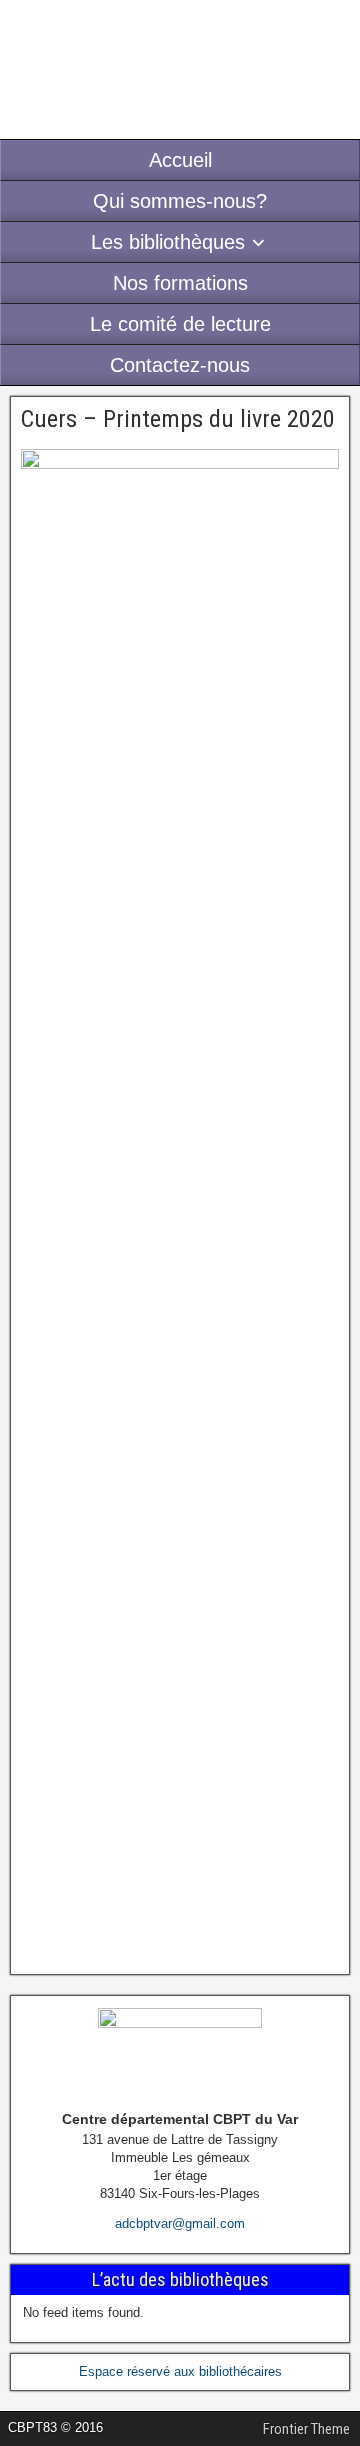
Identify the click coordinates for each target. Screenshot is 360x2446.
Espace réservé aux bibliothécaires (180, 2371)
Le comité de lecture (180, 324)
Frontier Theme (306, 2429)
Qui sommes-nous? (180, 201)
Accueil (180, 160)
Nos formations (180, 283)
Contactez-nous (180, 365)
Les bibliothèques (168, 242)
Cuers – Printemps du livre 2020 (178, 419)
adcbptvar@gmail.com (180, 2223)
